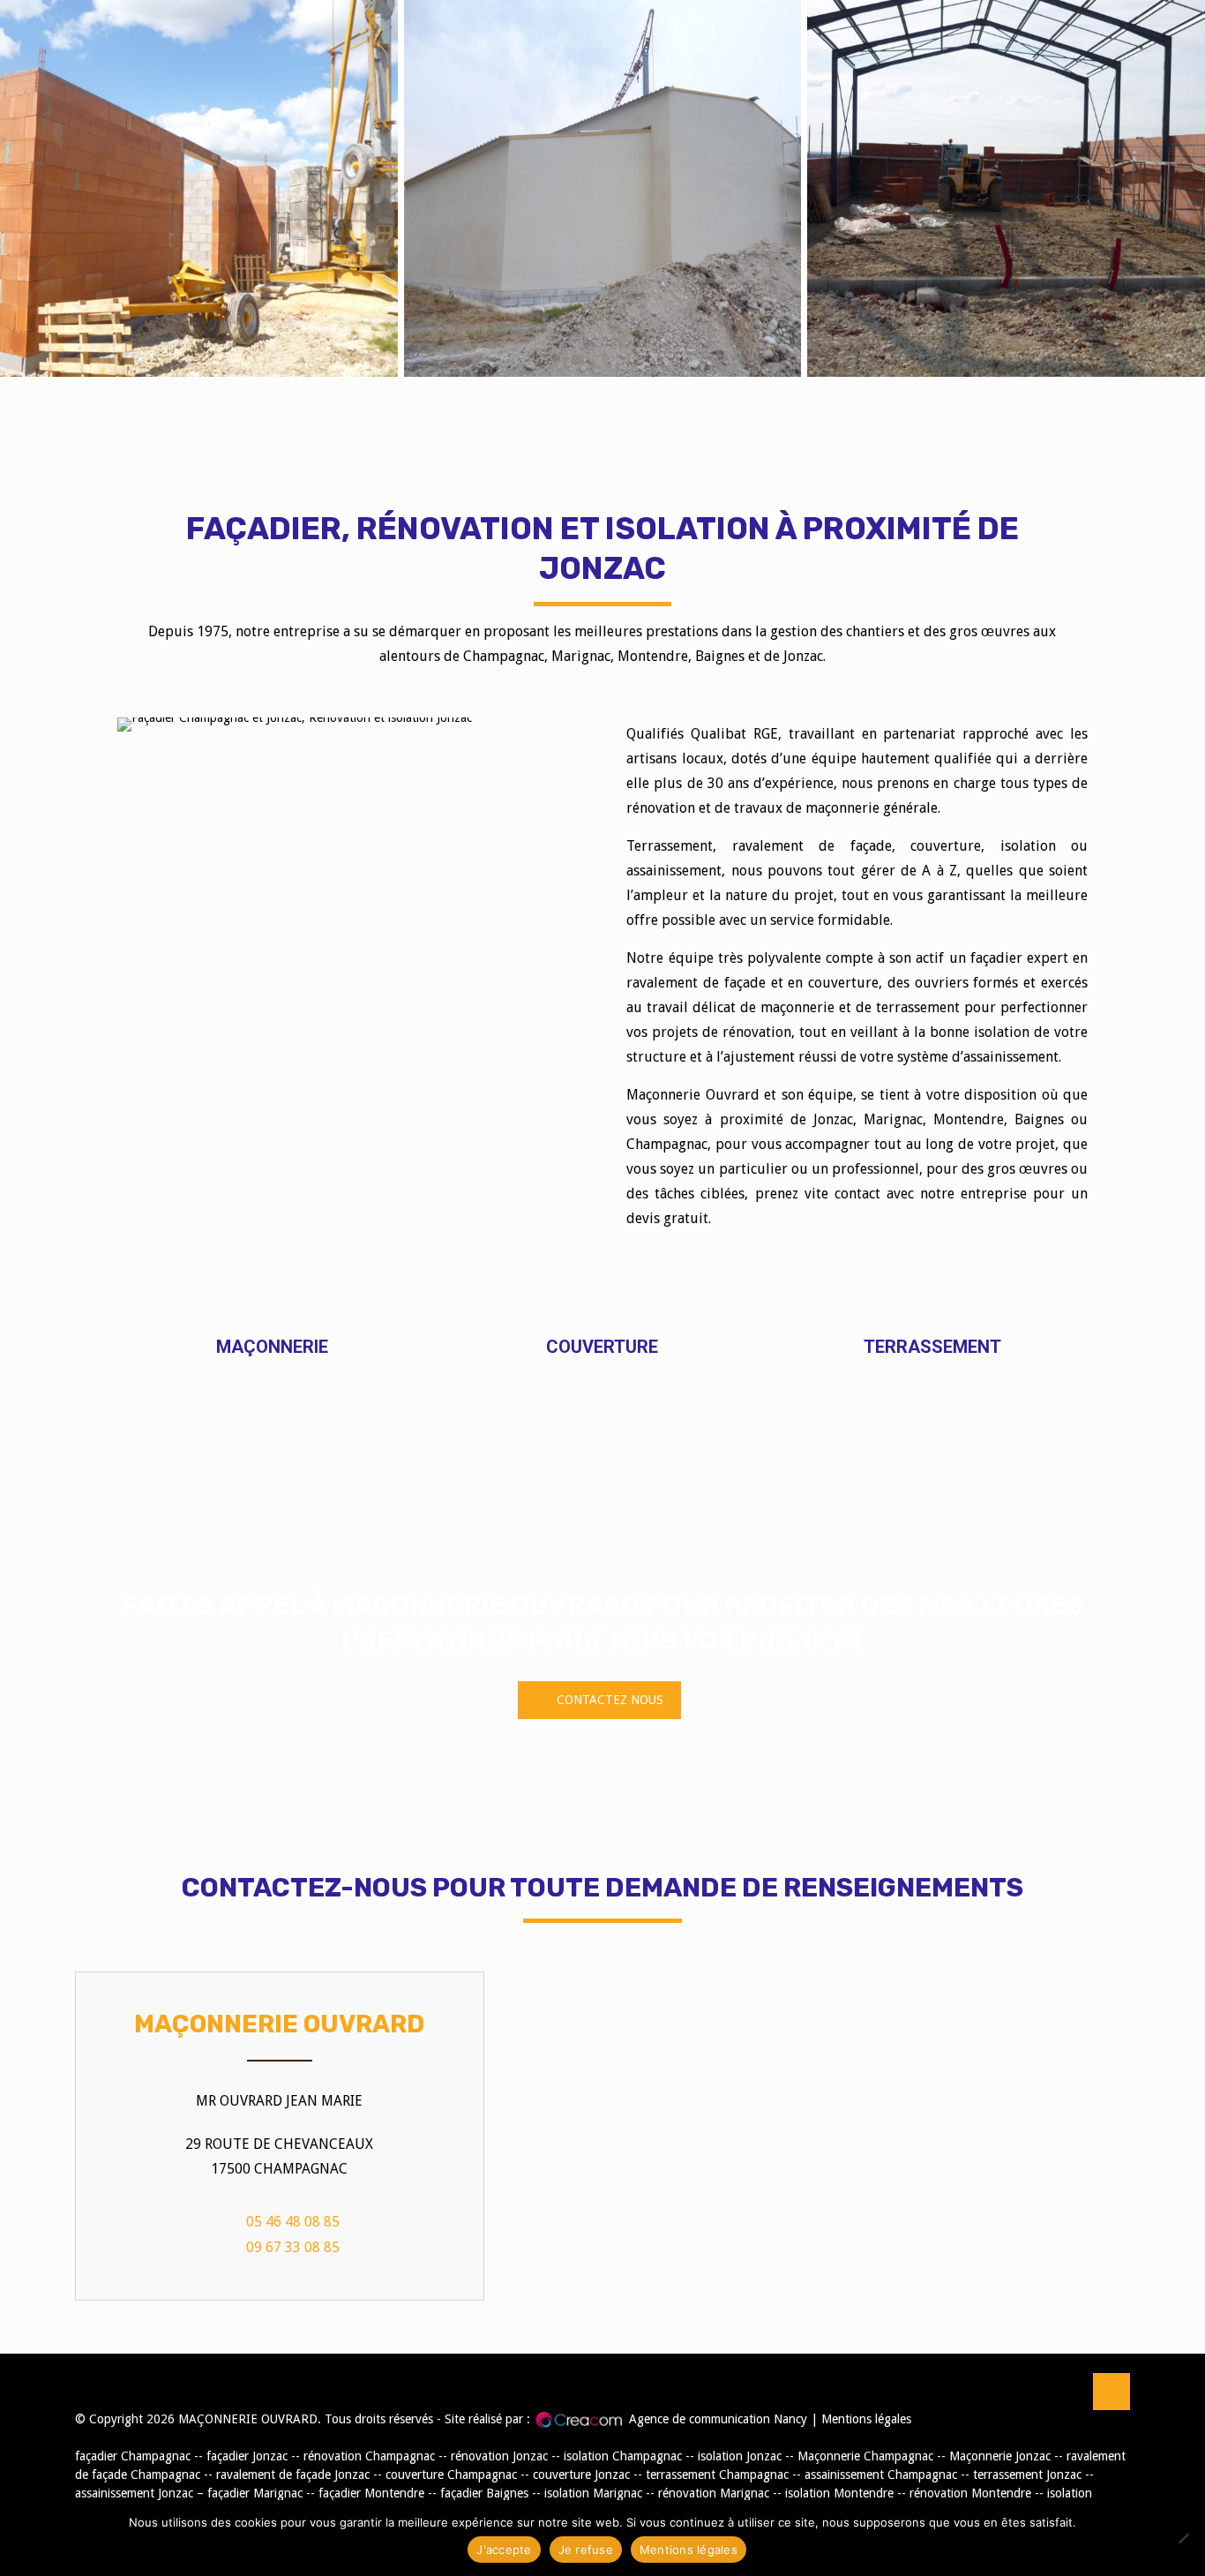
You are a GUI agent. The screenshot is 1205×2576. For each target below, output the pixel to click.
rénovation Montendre (970, 2493)
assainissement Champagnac (881, 2475)
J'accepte (504, 2550)
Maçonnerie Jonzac (1000, 2456)
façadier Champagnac (133, 2456)
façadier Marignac (255, 2493)
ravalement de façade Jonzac (293, 2475)
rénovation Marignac (714, 2493)
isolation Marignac (593, 2493)
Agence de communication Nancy (718, 2419)
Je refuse (586, 2550)
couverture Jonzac (581, 2475)
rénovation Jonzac (499, 2456)
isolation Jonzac (740, 2456)
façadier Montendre (371, 2493)
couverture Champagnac (451, 2475)
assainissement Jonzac (134, 2493)
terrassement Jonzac (1027, 2475)
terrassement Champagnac (717, 2475)
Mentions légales (866, 2419)
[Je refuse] (1183, 2538)
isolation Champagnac (623, 2456)
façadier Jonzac (247, 2456)
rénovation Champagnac (369, 2456)
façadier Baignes (484, 2493)
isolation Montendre (839, 2493)
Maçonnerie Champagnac (865, 2456)
